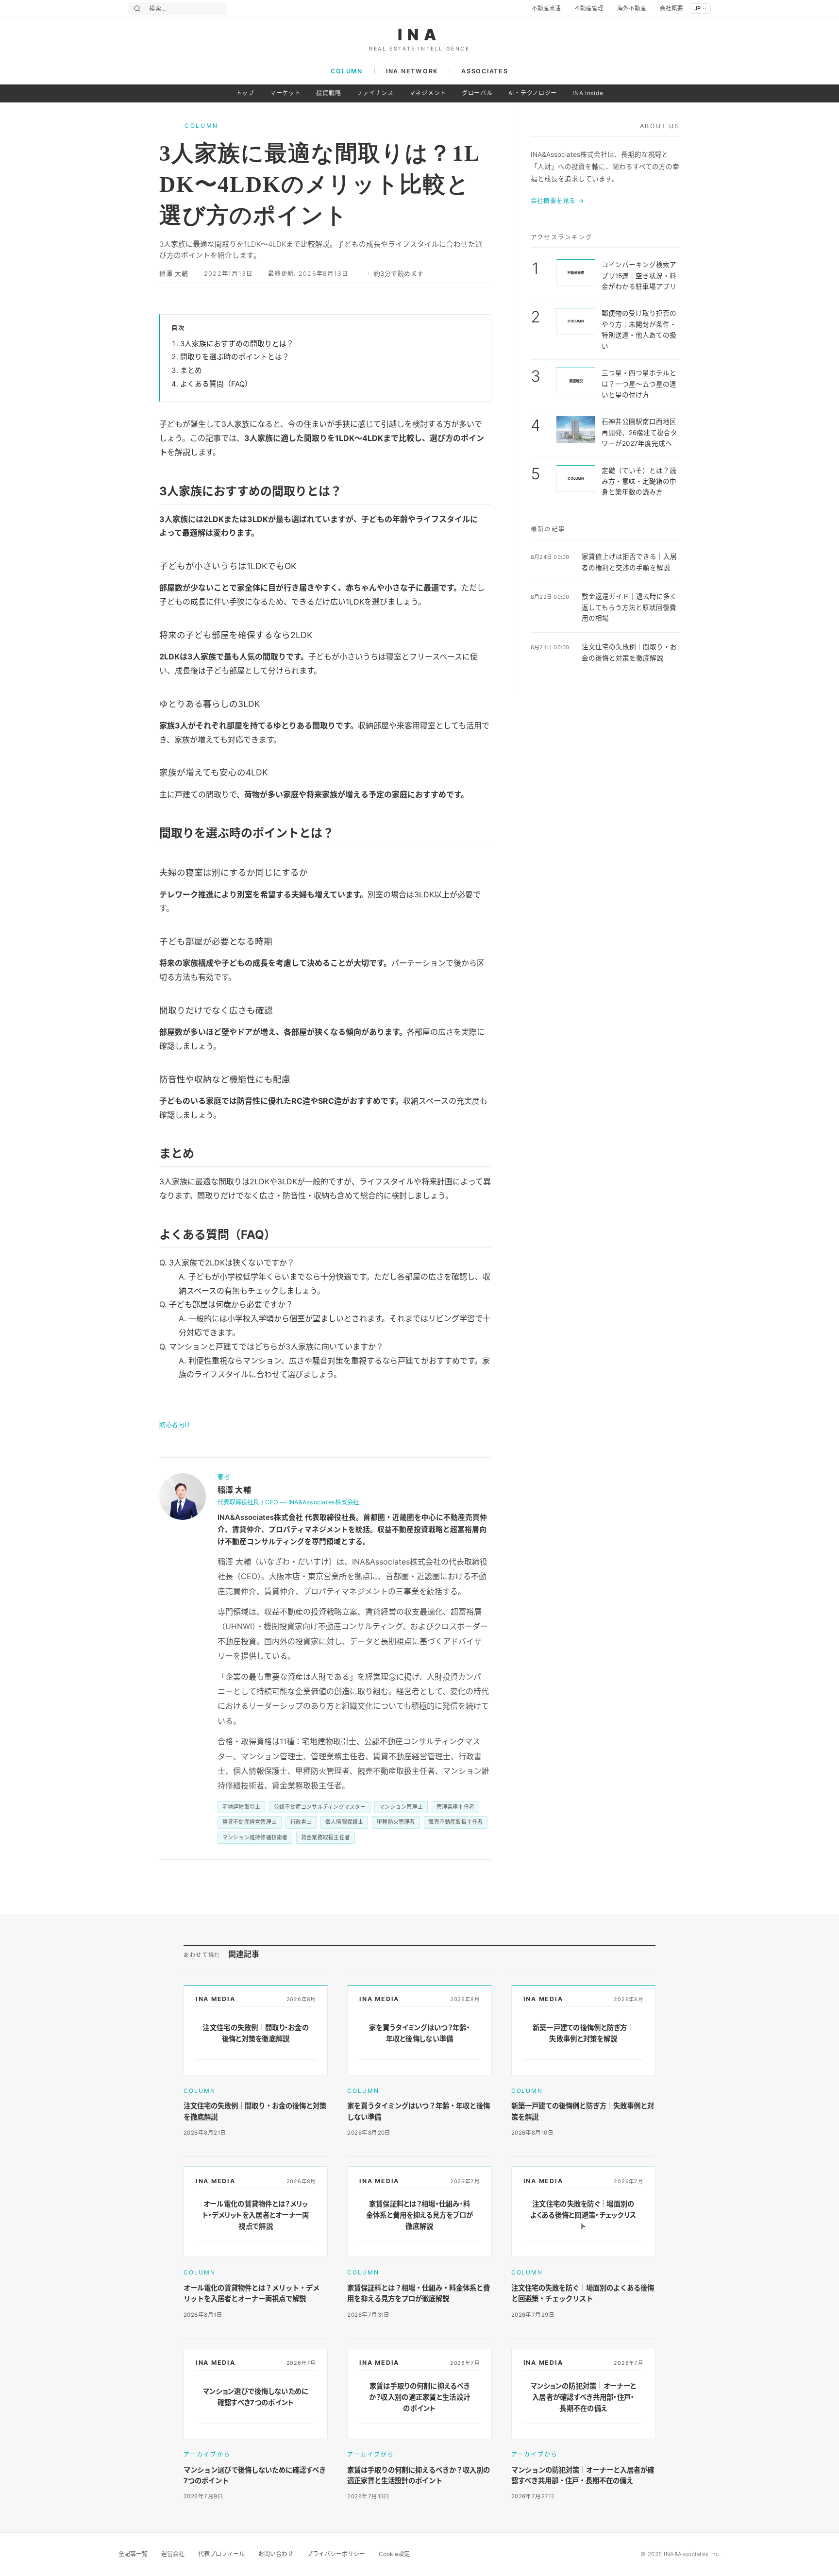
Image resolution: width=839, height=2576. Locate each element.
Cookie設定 (394, 2554)
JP (697, 8)
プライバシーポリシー (336, 2554)
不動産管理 (589, 8)
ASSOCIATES (485, 71)
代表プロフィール (221, 2554)
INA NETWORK (412, 71)
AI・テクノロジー (533, 93)
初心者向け (175, 1425)
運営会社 (173, 2554)
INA (420, 35)
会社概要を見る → (558, 201)
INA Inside (588, 93)
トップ (245, 93)
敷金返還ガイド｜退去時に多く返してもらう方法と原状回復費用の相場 (629, 607)
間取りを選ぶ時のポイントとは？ (235, 357)
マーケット (285, 93)
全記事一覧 (133, 2554)
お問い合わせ (276, 2554)
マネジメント (428, 93)
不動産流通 (546, 8)
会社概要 (671, 8)
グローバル (477, 93)
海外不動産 (632, 8)
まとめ (191, 370)
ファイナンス (375, 93)
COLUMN (346, 71)
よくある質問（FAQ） (216, 384)
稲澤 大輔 (174, 274)
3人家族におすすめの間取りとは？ (237, 344)
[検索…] (137, 8)
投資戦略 (328, 93)
